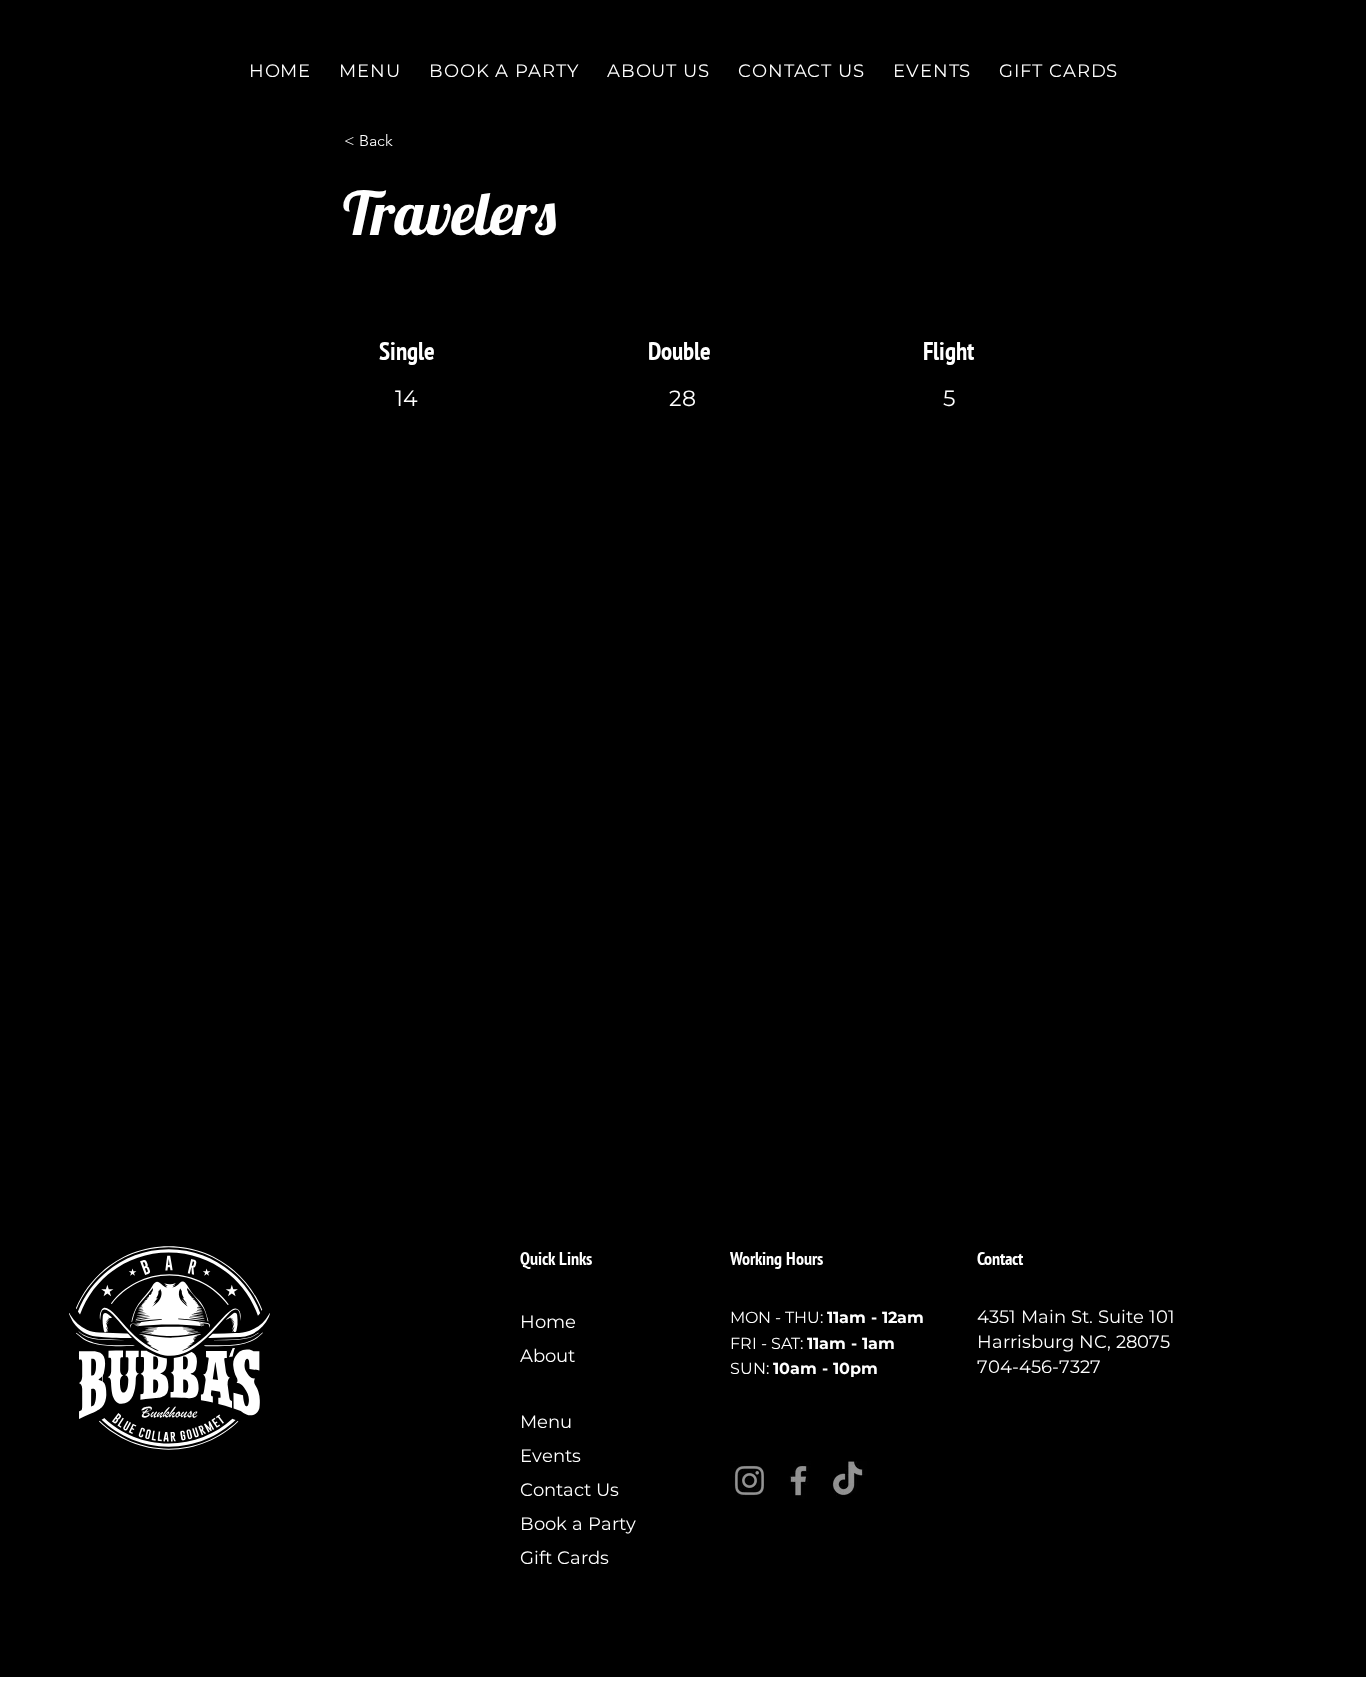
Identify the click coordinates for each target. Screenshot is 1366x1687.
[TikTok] (847, 1480)
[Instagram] (749, 1480)
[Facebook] (798, 1480)
